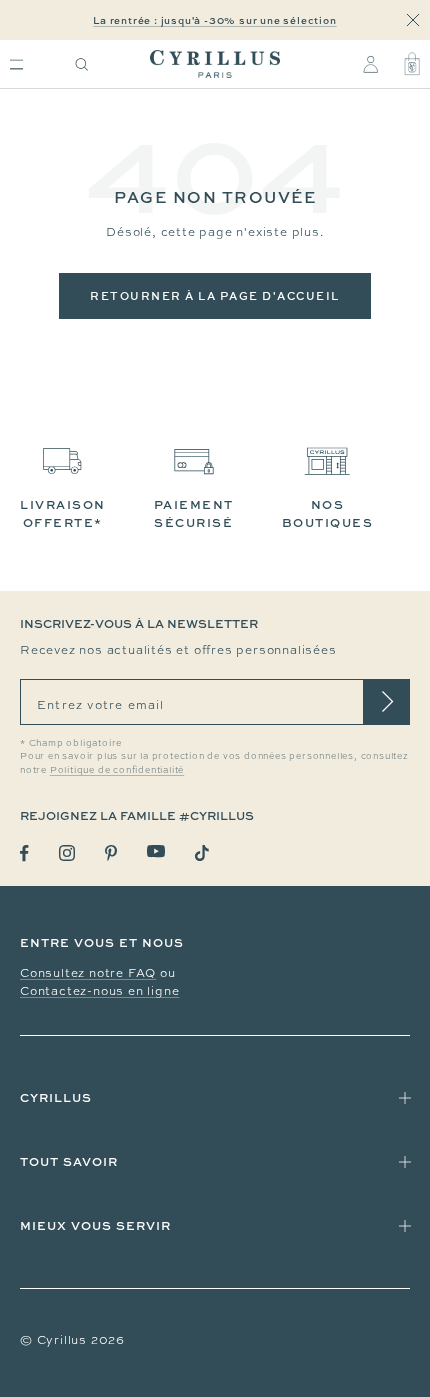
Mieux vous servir (95, 1225)
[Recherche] (82, 64)
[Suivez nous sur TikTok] (202, 853)
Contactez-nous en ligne (99, 991)
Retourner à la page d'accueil (215, 295)
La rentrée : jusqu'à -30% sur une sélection (214, 20)
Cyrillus (56, 1097)
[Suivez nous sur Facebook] (24, 853)
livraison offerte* (63, 513)
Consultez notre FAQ (88, 973)
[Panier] (412, 64)
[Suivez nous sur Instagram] (67, 853)
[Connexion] (370, 64)
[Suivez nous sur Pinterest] (111, 853)
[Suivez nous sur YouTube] (156, 851)
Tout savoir (69, 1161)
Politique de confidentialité (117, 770)
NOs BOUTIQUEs (328, 513)
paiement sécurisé (194, 513)
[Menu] (16, 64)
